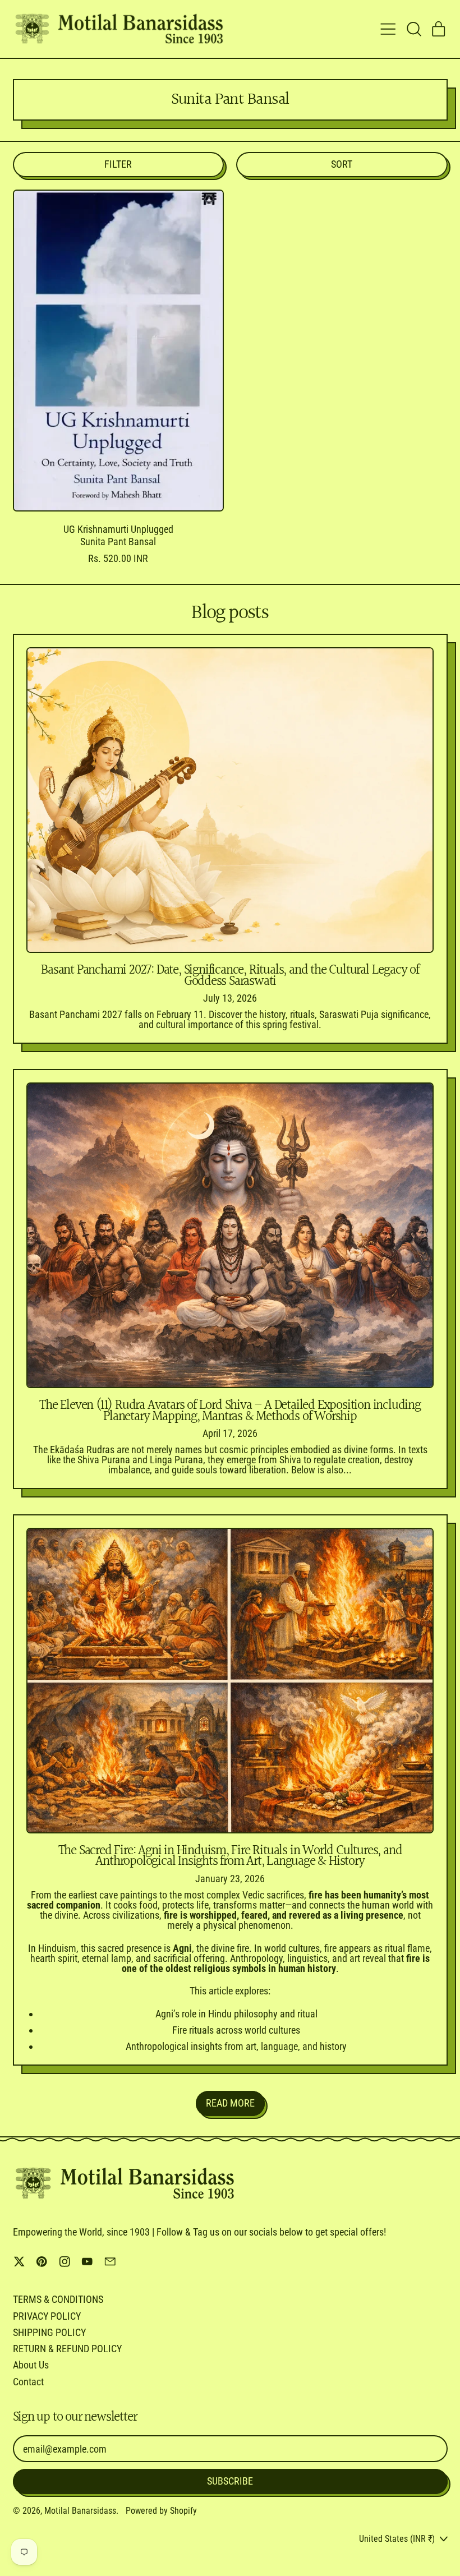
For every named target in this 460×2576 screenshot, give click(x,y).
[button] (413, 29)
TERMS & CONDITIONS (58, 2299)
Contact (28, 2382)
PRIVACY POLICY (47, 2316)
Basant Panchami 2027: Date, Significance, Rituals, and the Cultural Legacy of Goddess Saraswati (230, 976)
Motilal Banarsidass (80, 2511)
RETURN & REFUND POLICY (67, 2349)
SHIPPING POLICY (49, 2332)
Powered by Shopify (161, 2511)
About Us (31, 2365)
